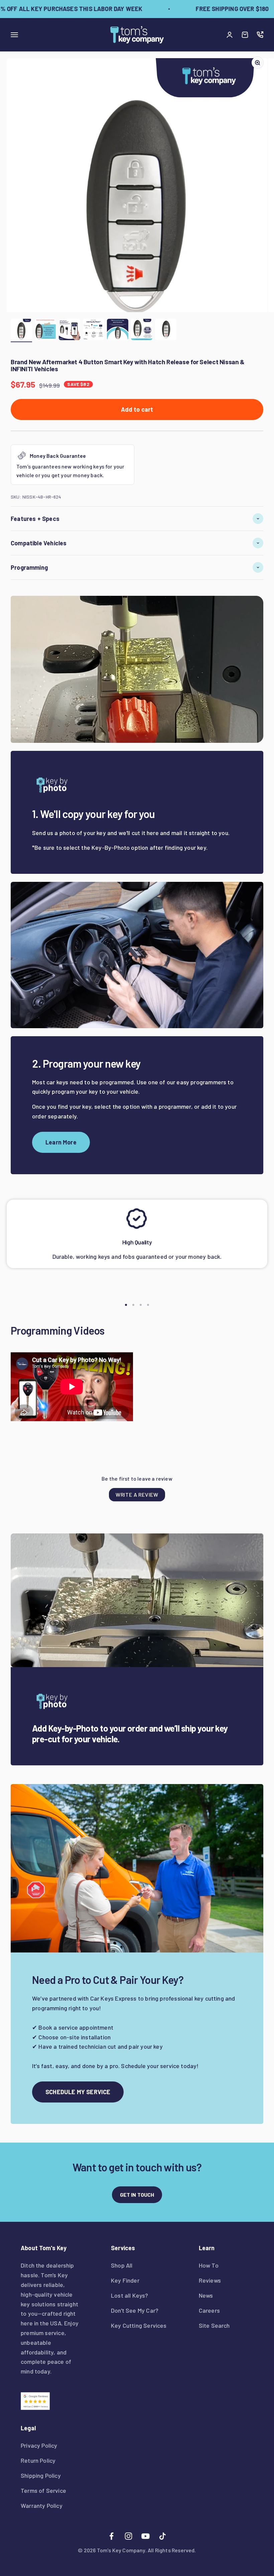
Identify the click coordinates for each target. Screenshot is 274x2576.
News (206, 2295)
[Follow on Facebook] (111, 2536)
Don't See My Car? (135, 2310)
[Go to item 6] (142, 330)
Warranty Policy (42, 2505)
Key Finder (125, 2280)
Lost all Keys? (130, 2295)
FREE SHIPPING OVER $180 (217, 9)
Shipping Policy (41, 2475)
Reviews (210, 2280)
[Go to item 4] (94, 330)
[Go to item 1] (21, 330)
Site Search (214, 2325)
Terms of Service (43, 2490)
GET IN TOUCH (137, 2195)
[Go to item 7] (166, 330)
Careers (209, 2310)
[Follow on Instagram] (128, 2536)
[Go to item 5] (118, 330)
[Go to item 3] (70, 330)
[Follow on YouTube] (146, 2536)
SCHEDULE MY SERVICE (78, 2092)
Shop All (122, 2265)
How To (209, 2265)
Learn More (61, 1142)
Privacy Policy (39, 2445)
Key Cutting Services (139, 2325)
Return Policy (38, 2460)
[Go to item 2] (45, 330)
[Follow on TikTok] (163, 2536)
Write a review (137, 1495)
